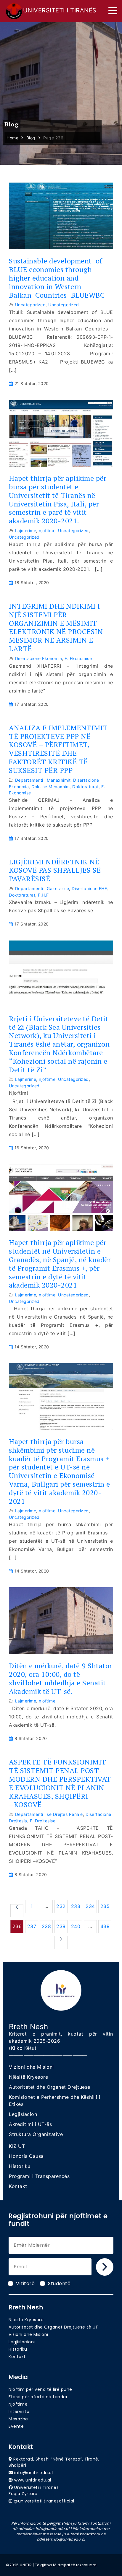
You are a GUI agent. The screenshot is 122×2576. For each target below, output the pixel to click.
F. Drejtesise (43, 1821)
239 (61, 1926)
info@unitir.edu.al (33, 2473)
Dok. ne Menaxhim (50, 787)
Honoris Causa (26, 2156)
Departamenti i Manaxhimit (43, 780)
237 (32, 1926)
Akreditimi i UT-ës (30, 2124)
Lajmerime (26, 531)
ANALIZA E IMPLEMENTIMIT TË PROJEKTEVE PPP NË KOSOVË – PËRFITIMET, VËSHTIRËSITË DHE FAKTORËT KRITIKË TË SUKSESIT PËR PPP (58, 749)
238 (46, 1926)
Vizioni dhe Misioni (31, 2067)
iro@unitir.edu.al (70, 2539)
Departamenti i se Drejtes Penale (49, 1814)
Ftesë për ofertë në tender (38, 2397)
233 (76, 1906)
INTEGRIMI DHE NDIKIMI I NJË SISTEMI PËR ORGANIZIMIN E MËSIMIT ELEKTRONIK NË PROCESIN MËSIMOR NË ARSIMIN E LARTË (56, 627)
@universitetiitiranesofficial (44, 2501)
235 (105, 1906)
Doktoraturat (85, 787)
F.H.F (43, 895)
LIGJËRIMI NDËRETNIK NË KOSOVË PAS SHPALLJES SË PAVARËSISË (55, 870)
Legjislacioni (22, 2342)
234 (90, 1906)
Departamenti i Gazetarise (42, 888)
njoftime (47, 531)
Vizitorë (25, 2283)
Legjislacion (23, 2114)
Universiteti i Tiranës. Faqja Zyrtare (34, 2491)
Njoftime (18, 2404)
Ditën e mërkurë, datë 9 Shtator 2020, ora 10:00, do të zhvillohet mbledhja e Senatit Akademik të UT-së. (61, 1678)
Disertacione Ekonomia (39, 658)
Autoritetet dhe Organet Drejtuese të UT (53, 2327)
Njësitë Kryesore (28, 2077)
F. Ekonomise (78, 658)
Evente (16, 2426)
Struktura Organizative (36, 2134)
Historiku (20, 2166)
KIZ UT (17, 2146)
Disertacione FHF (89, 888)
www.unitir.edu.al (33, 2480)
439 (105, 1926)
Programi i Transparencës (39, 2176)
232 (61, 1906)
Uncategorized (30, 305)
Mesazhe (18, 2419)
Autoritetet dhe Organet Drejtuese (50, 2087)
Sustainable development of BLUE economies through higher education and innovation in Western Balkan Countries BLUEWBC (57, 278)
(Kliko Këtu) (23, 2048)
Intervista (19, 2412)
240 (76, 1926)
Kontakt (18, 2186)
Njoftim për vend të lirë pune (40, 2389)
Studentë (59, 2283)
